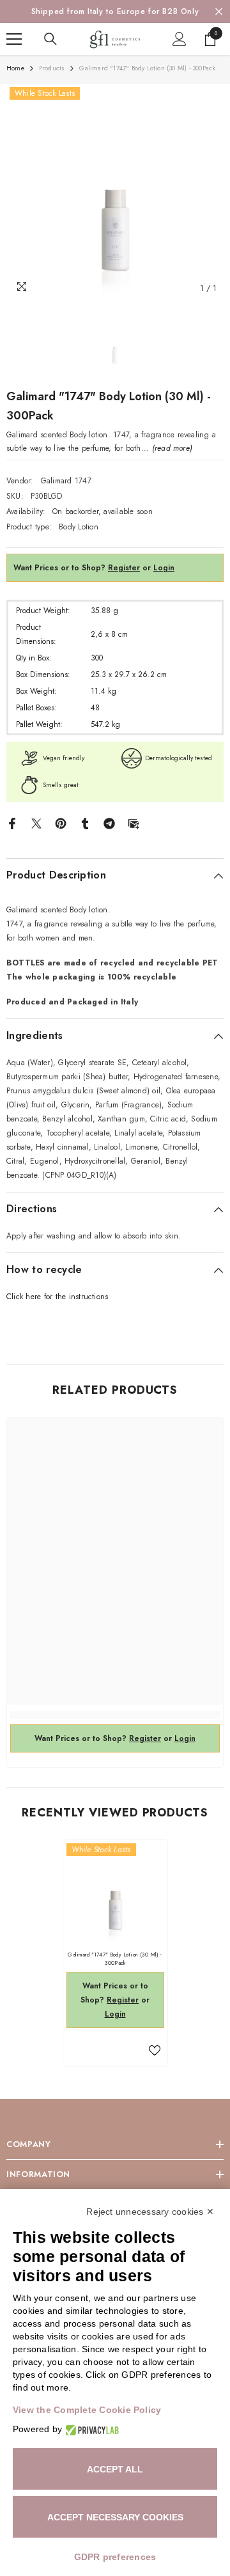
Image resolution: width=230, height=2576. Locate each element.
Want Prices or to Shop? (77, 568)
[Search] (50, 39)
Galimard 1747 (66, 481)
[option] (115, 12)
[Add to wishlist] (155, 2050)
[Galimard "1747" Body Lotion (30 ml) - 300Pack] (115, 1892)
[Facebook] (12, 823)
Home (15, 68)
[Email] (134, 823)
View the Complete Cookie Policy (87, 2410)
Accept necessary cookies (115, 2517)
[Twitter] (36, 823)
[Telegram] (109, 823)
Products (52, 68)
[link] (115, 1715)
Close (219, 12)
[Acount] (180, 39)
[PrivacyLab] (90, 2429)
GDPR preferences (115, 2557)
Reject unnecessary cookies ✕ (150, 2212)
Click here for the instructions (57, 1297)
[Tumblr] (85, 823)
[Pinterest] (61, 823)
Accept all (115, 2469)
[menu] (14, 39)
